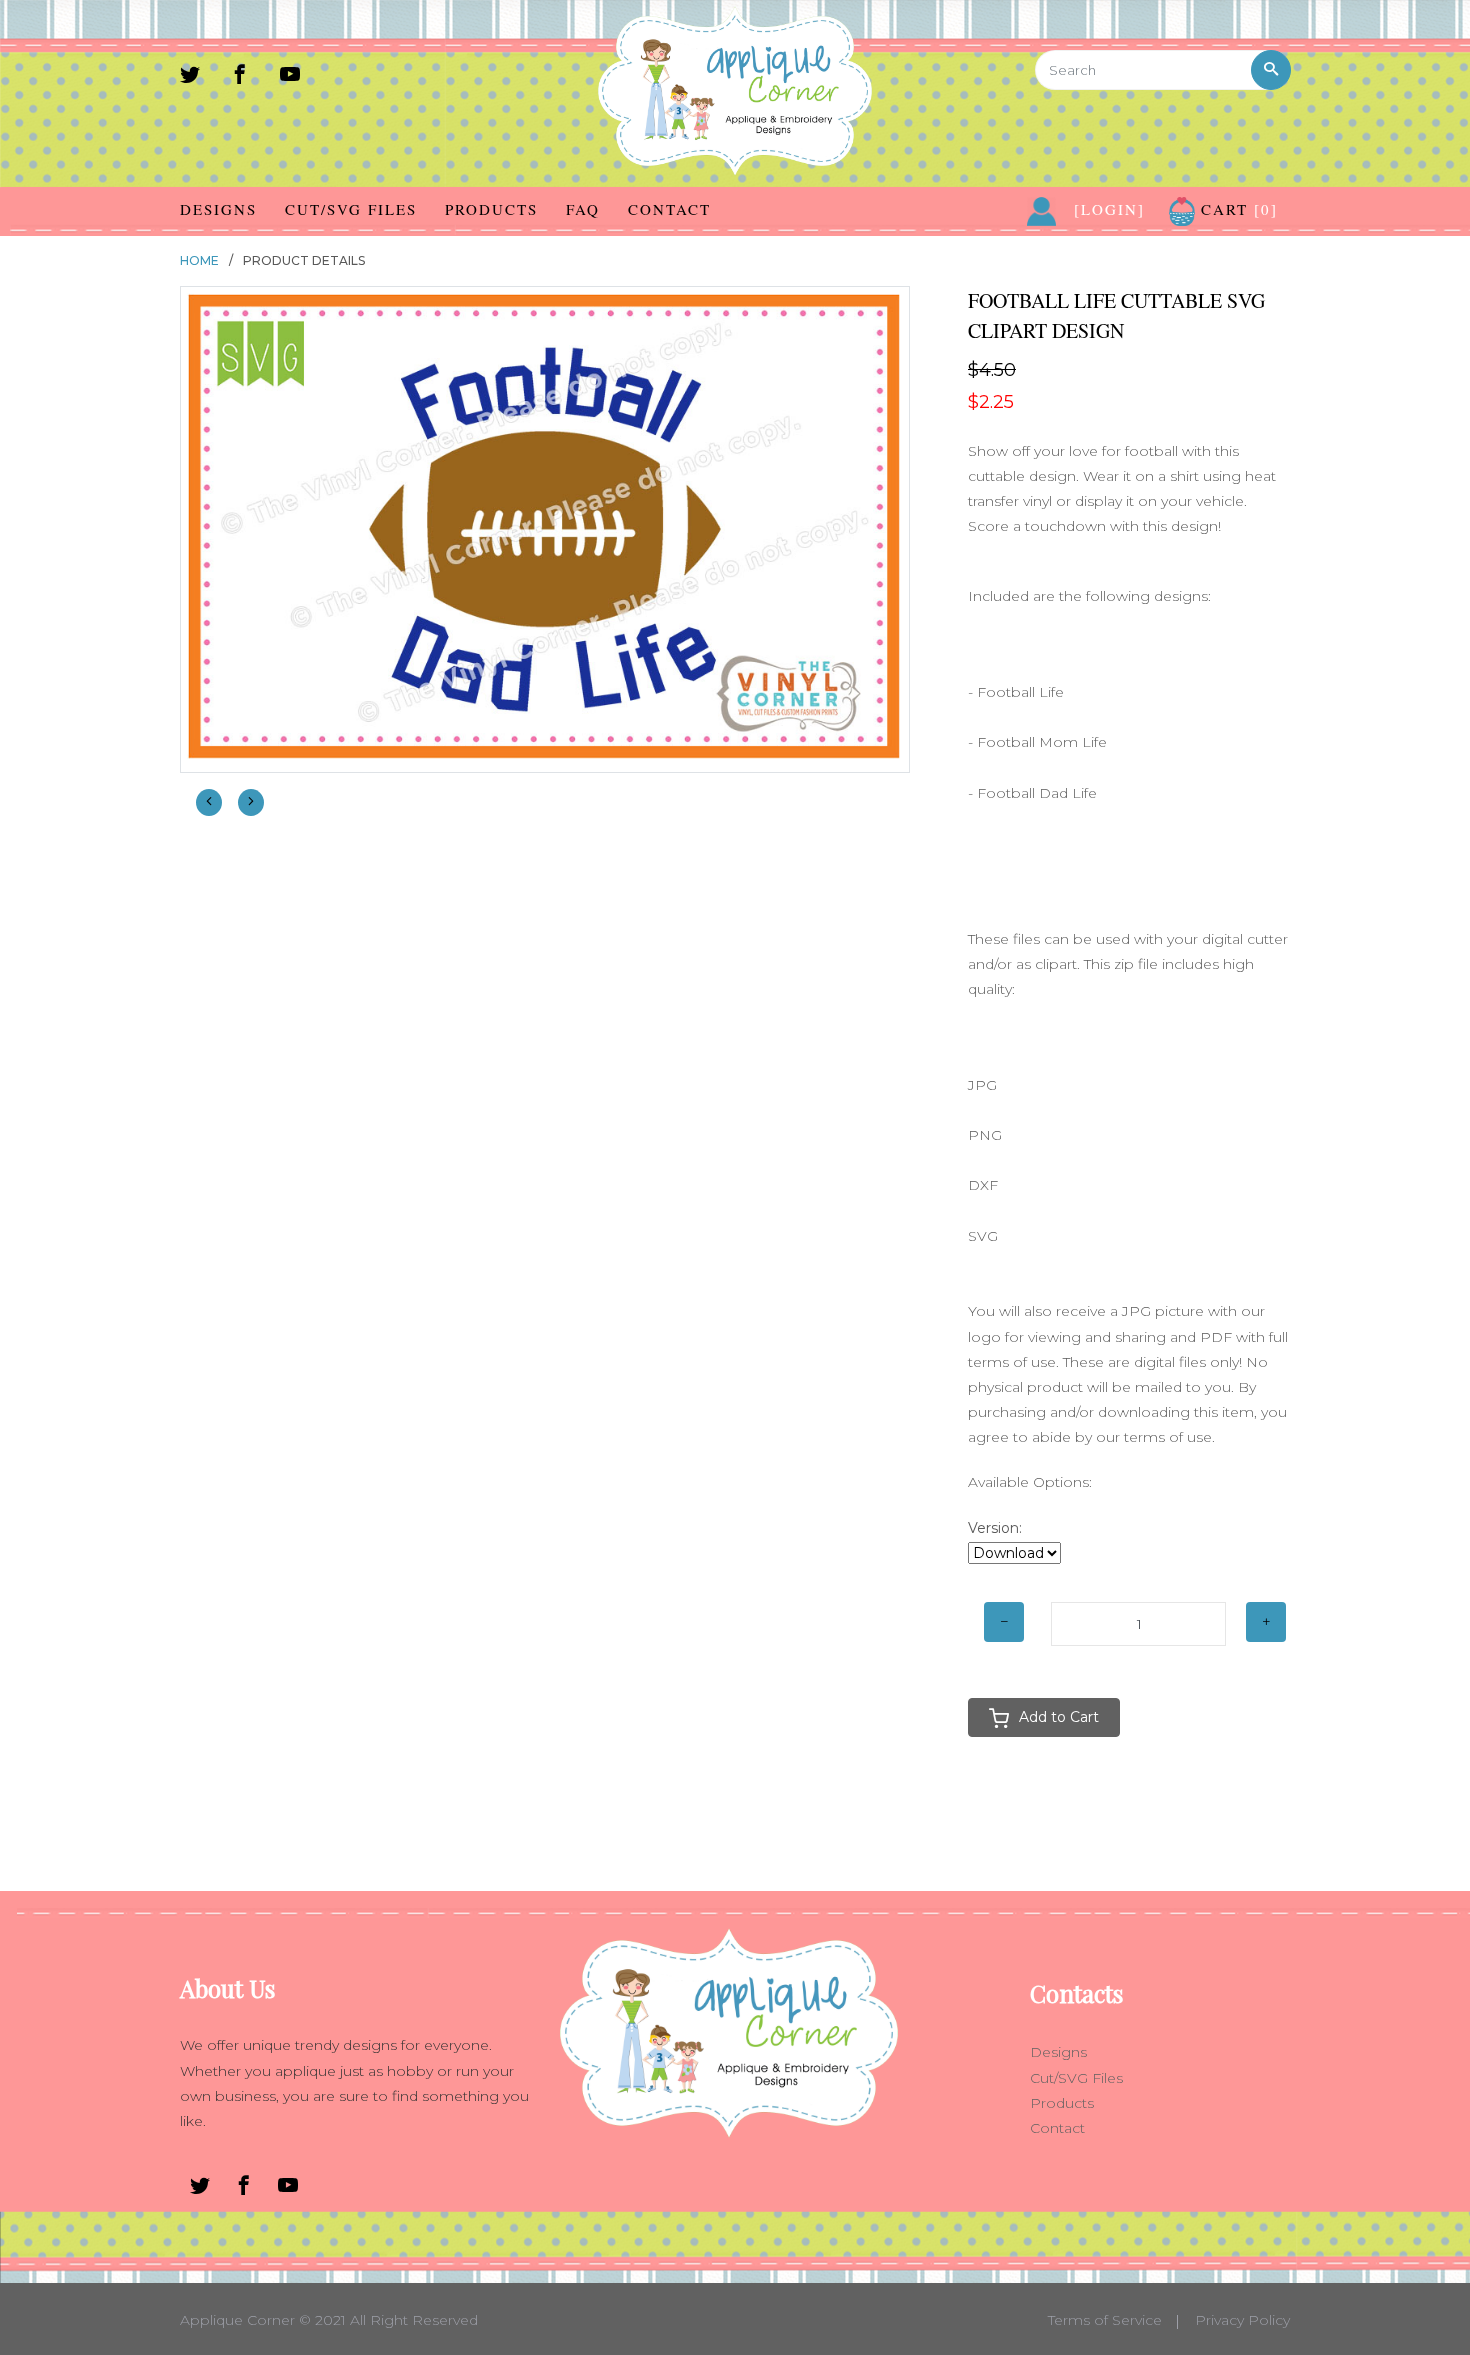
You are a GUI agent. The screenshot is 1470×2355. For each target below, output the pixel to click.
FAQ (583, 209)
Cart (1236, 209)
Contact (669, 209)
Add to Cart (1059, 1717)
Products (491, 209)
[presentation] (209, 802)
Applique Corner (237, 2320)
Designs (218, 209)
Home (199, 260)
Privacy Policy (1242, 2320)
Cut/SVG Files (351, 209)
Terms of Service (1105, 2320)
